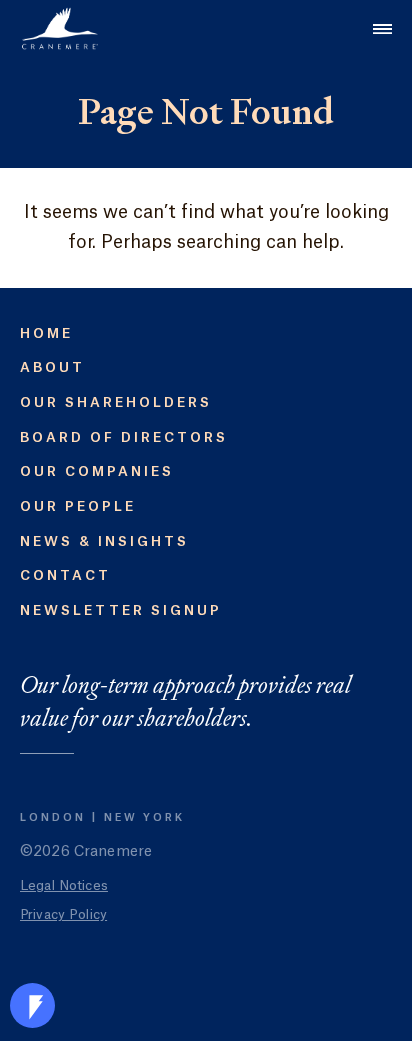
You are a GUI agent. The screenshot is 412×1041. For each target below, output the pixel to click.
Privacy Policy (63, 914)
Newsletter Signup (121, 610)
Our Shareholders (116, 402)
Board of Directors (124, 437)
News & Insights (104, 541)
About (52, 367)
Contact (65, 575)
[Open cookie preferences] (32, 1005)
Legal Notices (64, 885)
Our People (78, 506)
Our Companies (97, 471)
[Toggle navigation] (382, 28)
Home (46, 333)
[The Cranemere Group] (60, 28)
